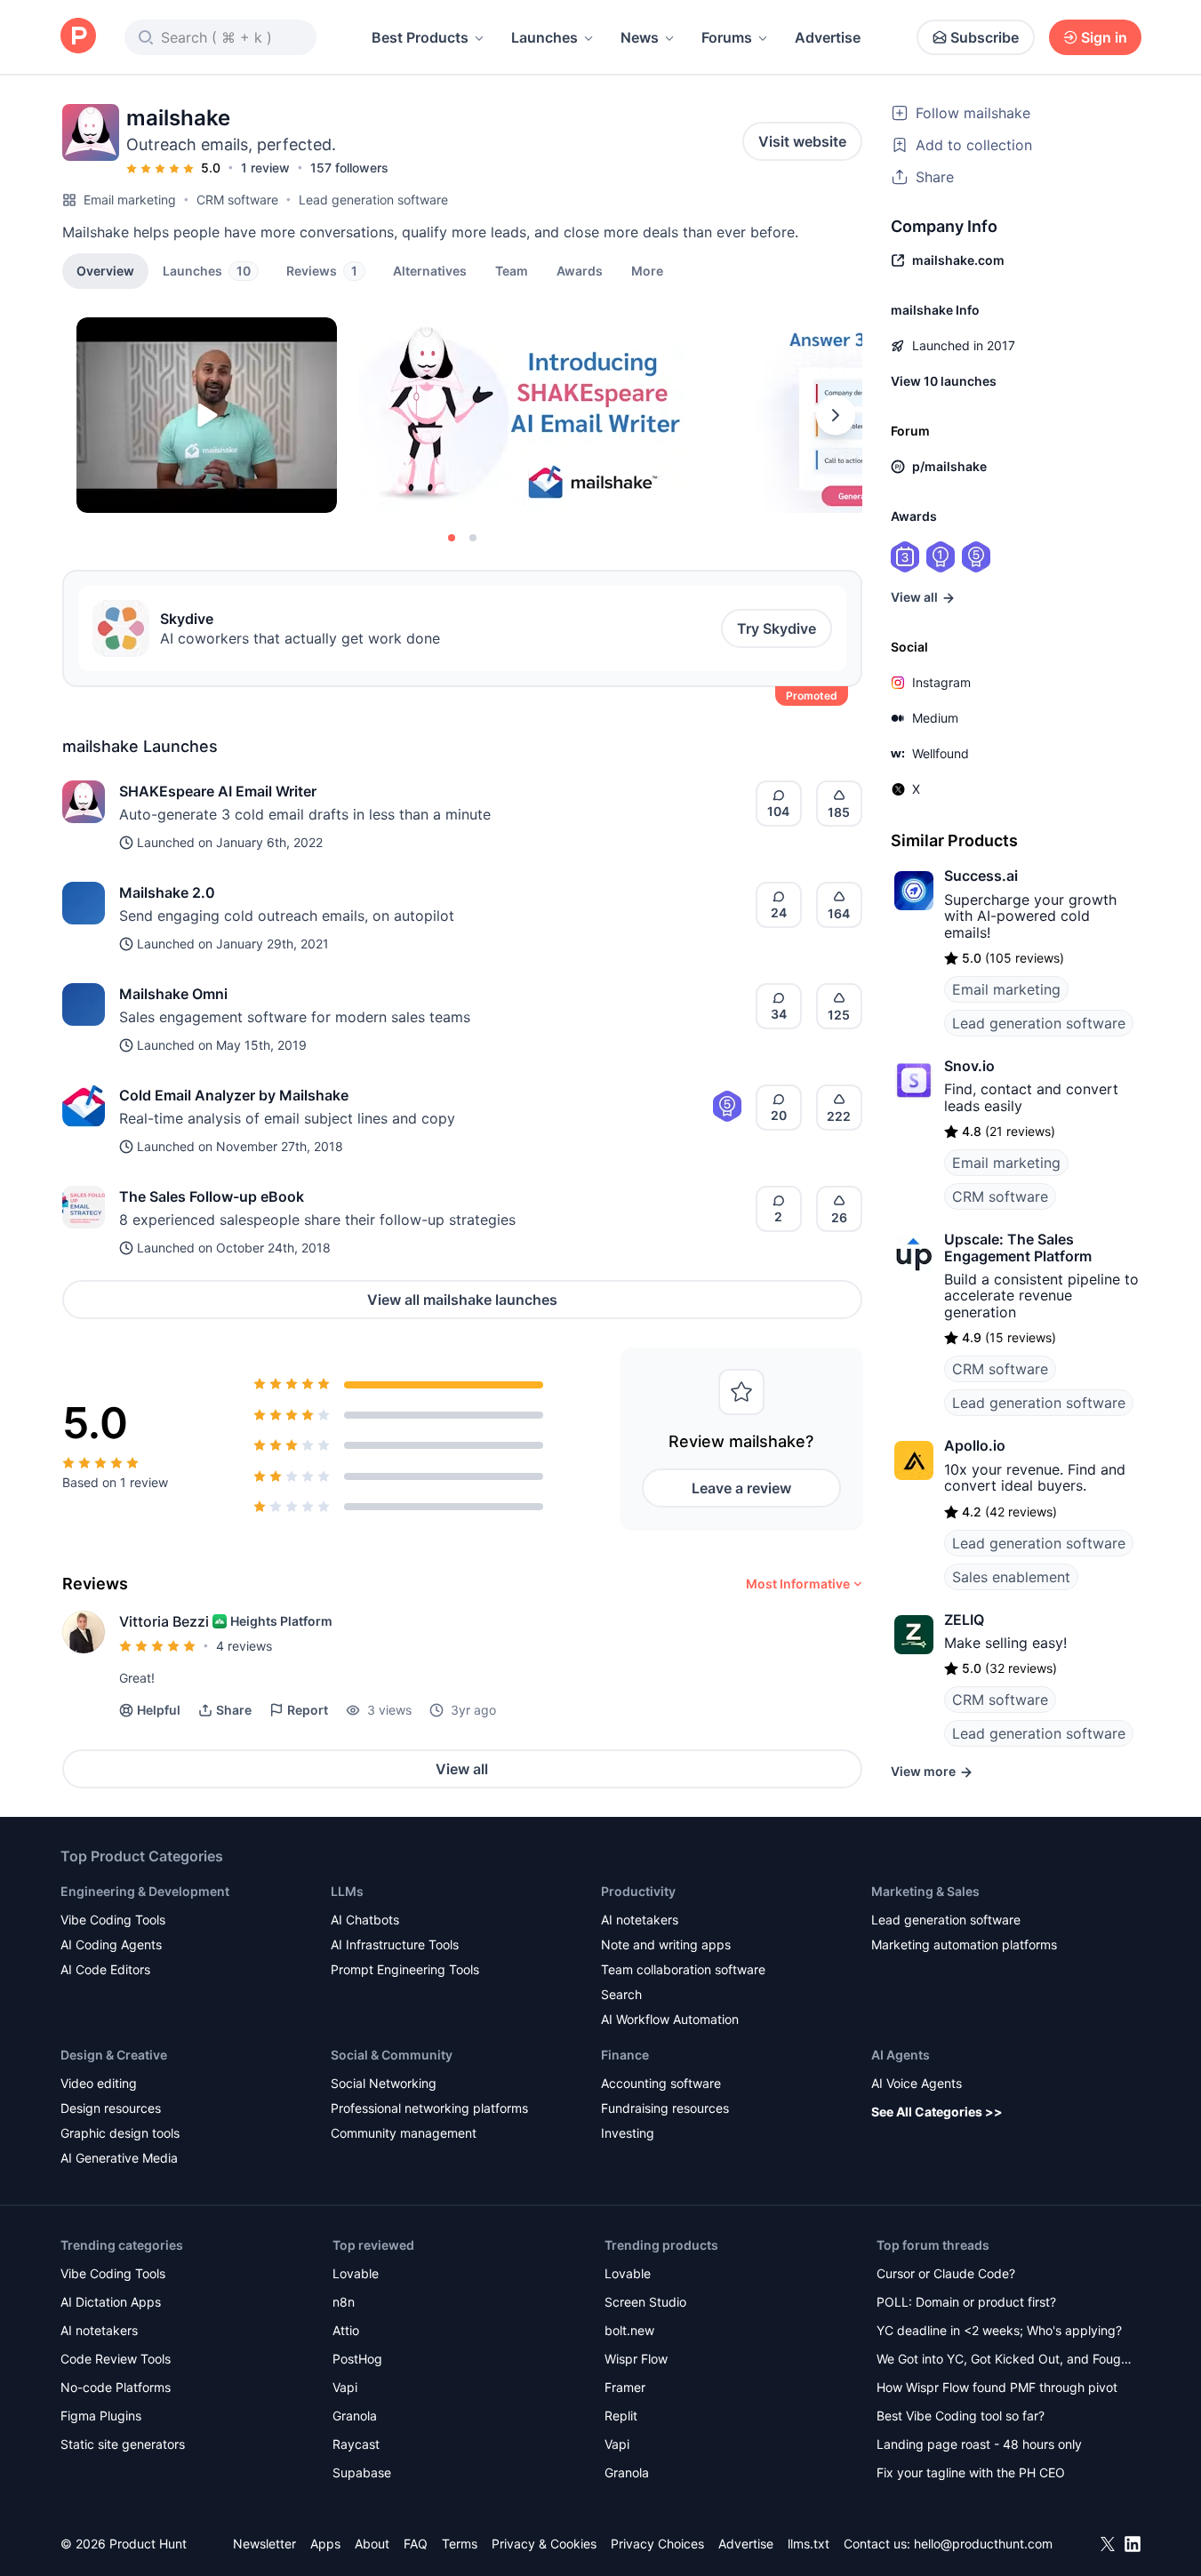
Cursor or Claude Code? (946, 2273)
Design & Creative (114, 2055)
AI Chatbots (365, 1920)
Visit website (802, 141)
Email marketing (130, 200)
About (372, 2544)
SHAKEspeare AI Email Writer (218, 791)
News (640, 37)
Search (621, 1994)
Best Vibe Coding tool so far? (961, 2416)
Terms (460, 2544)
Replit (621, 2416)
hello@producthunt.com (983, 2544)
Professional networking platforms (429, 2108)
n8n (344, 2302)
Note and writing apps (666, 1944)
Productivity (638, 1891)
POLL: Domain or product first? (966, 2302)
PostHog (357, 2359)
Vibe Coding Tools (113, 1920)
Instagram (941, 682)
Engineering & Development (145, 1891)
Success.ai (981, 876)
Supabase (362, 2472)
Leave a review (741, 1488)
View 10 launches (944, 381)
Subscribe (985, 37)
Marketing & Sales (925, 1891)
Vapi (345, 2387)
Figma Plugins (101, 2416)
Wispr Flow (636, 2359)
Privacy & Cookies (544, 2544)
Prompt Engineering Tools (405, 1969)
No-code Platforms (116, 2387)
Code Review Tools (116, 2359)
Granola (355, 2416)
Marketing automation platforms (964, 1944)
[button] (647, 270)
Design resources (111, 2108)
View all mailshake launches (462, 1300)
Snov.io (969, 1066)
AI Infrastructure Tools (395, 1944)
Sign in (1104, 37)
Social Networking (384, 2083)
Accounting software (661, 2083)
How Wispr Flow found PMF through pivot (997, 2387)
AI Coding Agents (111, 1944)
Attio (346, 2330)
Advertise (828, 37)
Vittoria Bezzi (164, 1621)
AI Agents (901, 2055)
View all (462, 1769)
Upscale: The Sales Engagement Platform (1018, 1247)
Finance (625, 2055)
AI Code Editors (105, 1969)
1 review (265, 168)
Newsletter (264, 2544)
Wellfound (941, 753)
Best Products (420, 37)
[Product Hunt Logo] (78, 37)
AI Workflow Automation (670, 2019)
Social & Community (392, 2055)
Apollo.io (975, 1445)
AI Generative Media (119, 2158)
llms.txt (809, 2544)
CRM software (237, 200)
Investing (628, 2133)
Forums (727, 37)
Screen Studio (645, 2302)
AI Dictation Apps (111, 2302)
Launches (544, 37)
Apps (325, 2544)
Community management (404, 2133)
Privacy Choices (657, 2544)
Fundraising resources (665, 2108)
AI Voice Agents (917, 2083)
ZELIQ (964, 1620)
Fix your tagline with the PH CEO (971, 2472)
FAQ (416, 2544)
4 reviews (244, 1646)
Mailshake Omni (173, 994)
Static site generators (123, 2444)
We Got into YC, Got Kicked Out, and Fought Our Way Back (1005, 2360)
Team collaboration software (683, 1969)
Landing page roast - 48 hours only (979, 2444)
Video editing (99, 2083)
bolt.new (629, 2330)
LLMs (347, 1891)
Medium (935, 718)
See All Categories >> (937, 2112)
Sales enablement (1011, 1577)
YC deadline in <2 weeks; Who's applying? (999, 2330)
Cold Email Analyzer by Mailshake (234, 1095)
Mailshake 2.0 (167, 892)
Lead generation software (373, 200)
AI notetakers (640, 1920)
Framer (625, 2387)
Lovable (356, 2273)
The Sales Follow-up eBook (212, 1196)
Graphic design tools (120, 2133)
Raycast (356, 2444)
